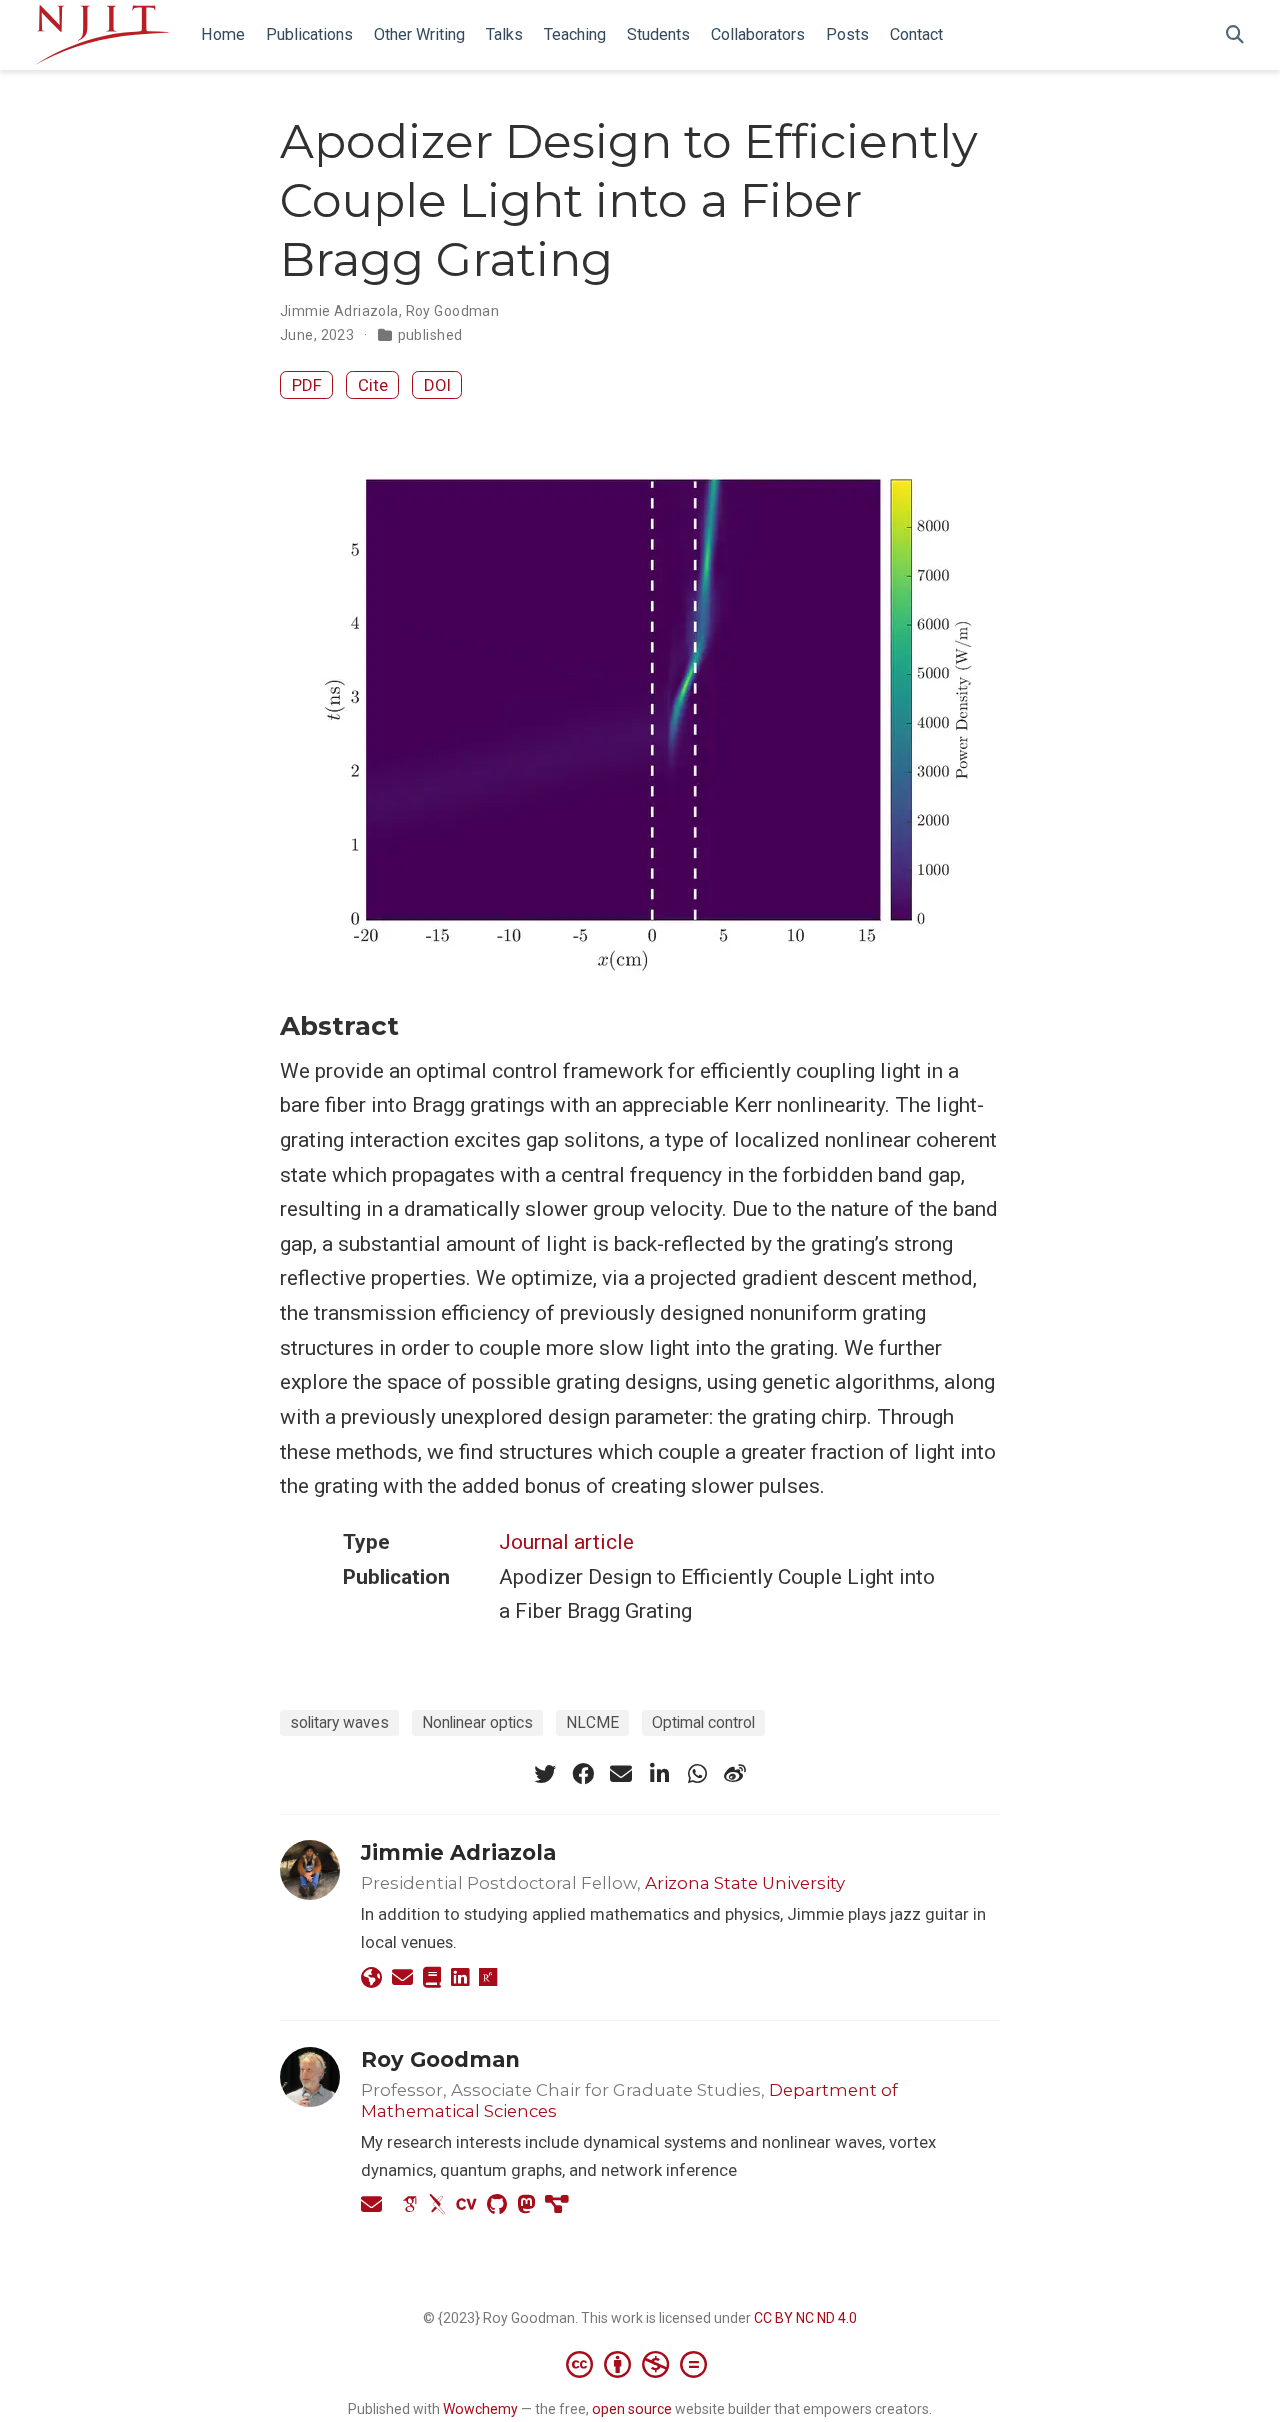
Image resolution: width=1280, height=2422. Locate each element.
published (430, 335)
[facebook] (583, 1774)
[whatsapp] (697, 1774)
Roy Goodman (453, 311)
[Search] (1235, 35)
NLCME (592, 1722)
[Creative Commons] (640, 2364)
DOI (437, 385)
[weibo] (735, 1774)
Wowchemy (480, 2409)
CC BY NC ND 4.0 (805, 2318)
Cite (373, 385)
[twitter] (545, 1774)
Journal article (566, 1542)
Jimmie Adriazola (339, 311)
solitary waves (339, 1722)
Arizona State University (745, 1883)
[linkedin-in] (659, 1774)
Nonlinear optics (477, 1722)
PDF (307, 385)
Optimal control (703, 1722)
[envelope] (621, 1774)
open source (632, 2409)
